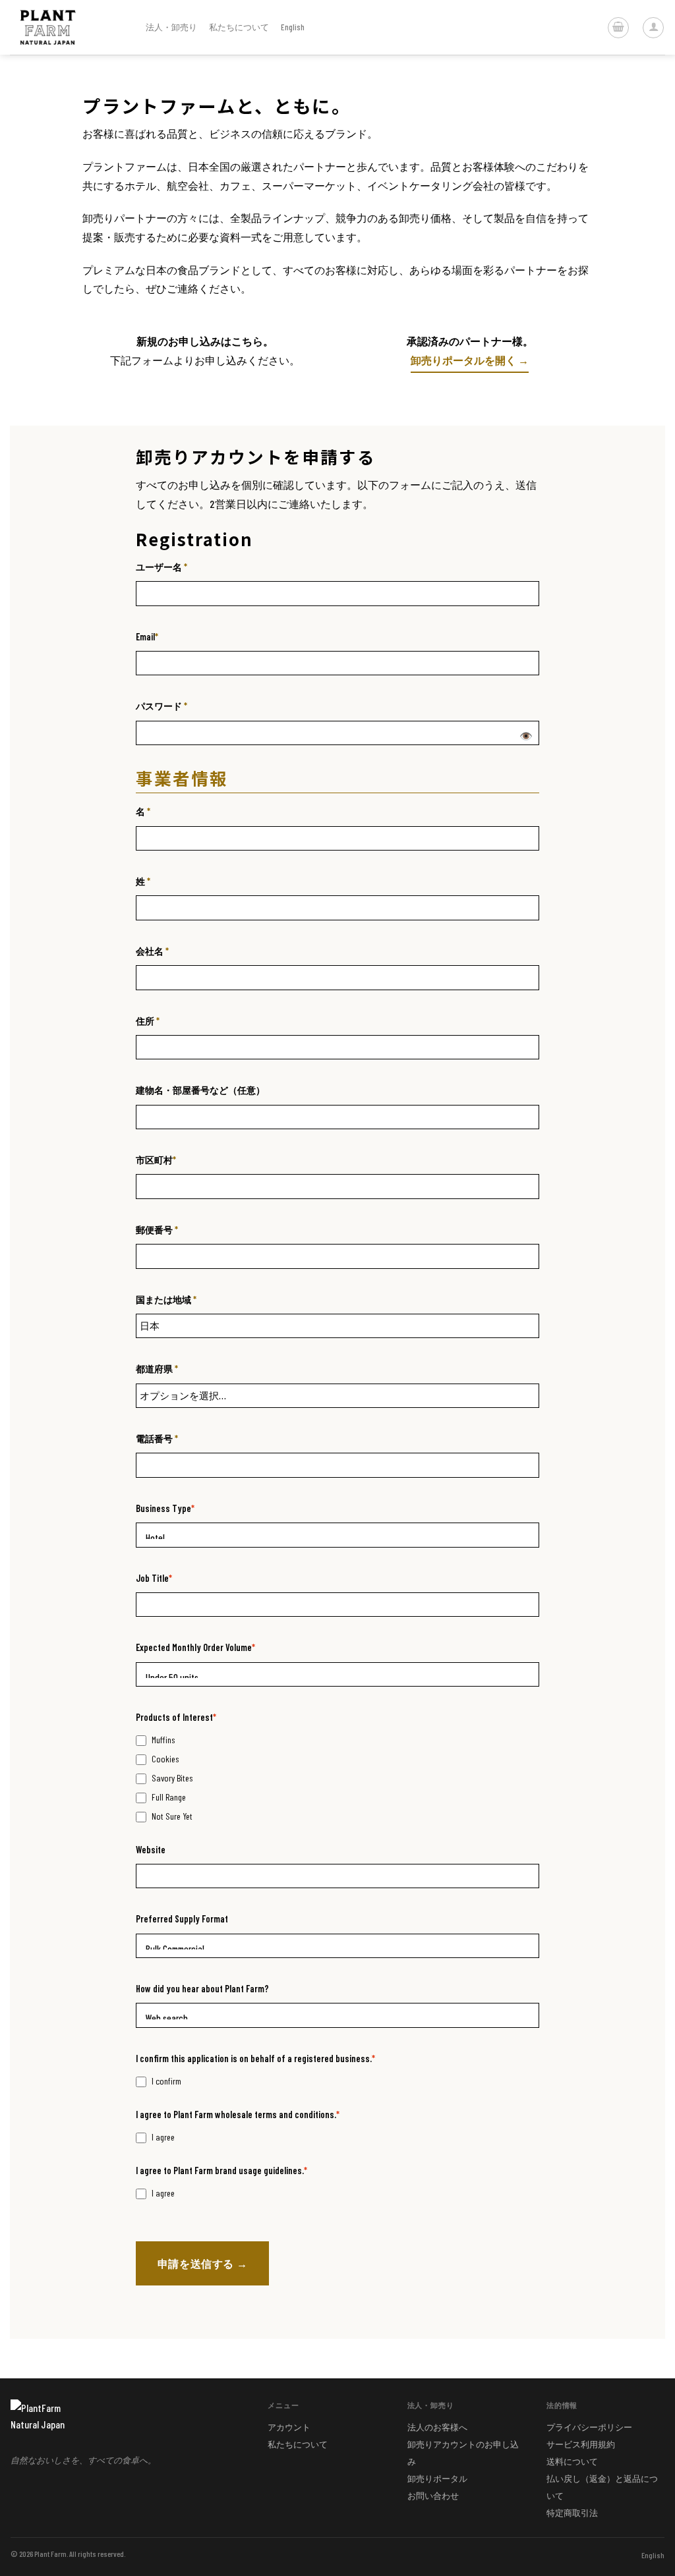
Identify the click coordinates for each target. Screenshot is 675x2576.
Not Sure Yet (172, 1816)
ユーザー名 (161, 567)
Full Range (169, 1797)
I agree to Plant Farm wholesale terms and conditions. (238, 2114)
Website (151, 1850)
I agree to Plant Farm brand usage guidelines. (221, 2170)
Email (147, 637)
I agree (163, 2137)
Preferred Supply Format (182, 1919)
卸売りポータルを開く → (470, 360)
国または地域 (166, 1300)
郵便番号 (157, 1230)
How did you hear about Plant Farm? (202, 1989)
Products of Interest (176, 1717)
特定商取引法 (572, 2513)
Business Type (165, 1508)
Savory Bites (172, 1778)
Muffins (163, 1740)
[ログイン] (653, 28)
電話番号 (157, 1439)
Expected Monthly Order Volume (195, 1647)
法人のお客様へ (437, 2427)
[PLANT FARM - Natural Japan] (68, 27)
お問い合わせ (433, 2496)
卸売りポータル (437, 2478)
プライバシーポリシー (589, 2427)
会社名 (152, 951)
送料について (572, 2461)
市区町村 (156, 1160)
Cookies (165, 1759)
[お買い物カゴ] (618, 28)
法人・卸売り (171, 27)
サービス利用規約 (581, 2444)
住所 (148, 1021)
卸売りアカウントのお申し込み (463, 2453)
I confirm (166, 2081)
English (653, 2555)
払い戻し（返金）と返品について (602, 2487)
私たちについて (239, 27)
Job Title (154, 1578)
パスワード (161, 706)
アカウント (289, 2427)
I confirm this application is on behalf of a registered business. (255, 2058)
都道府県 (157, 1369)
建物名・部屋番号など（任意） (200, 1090)
